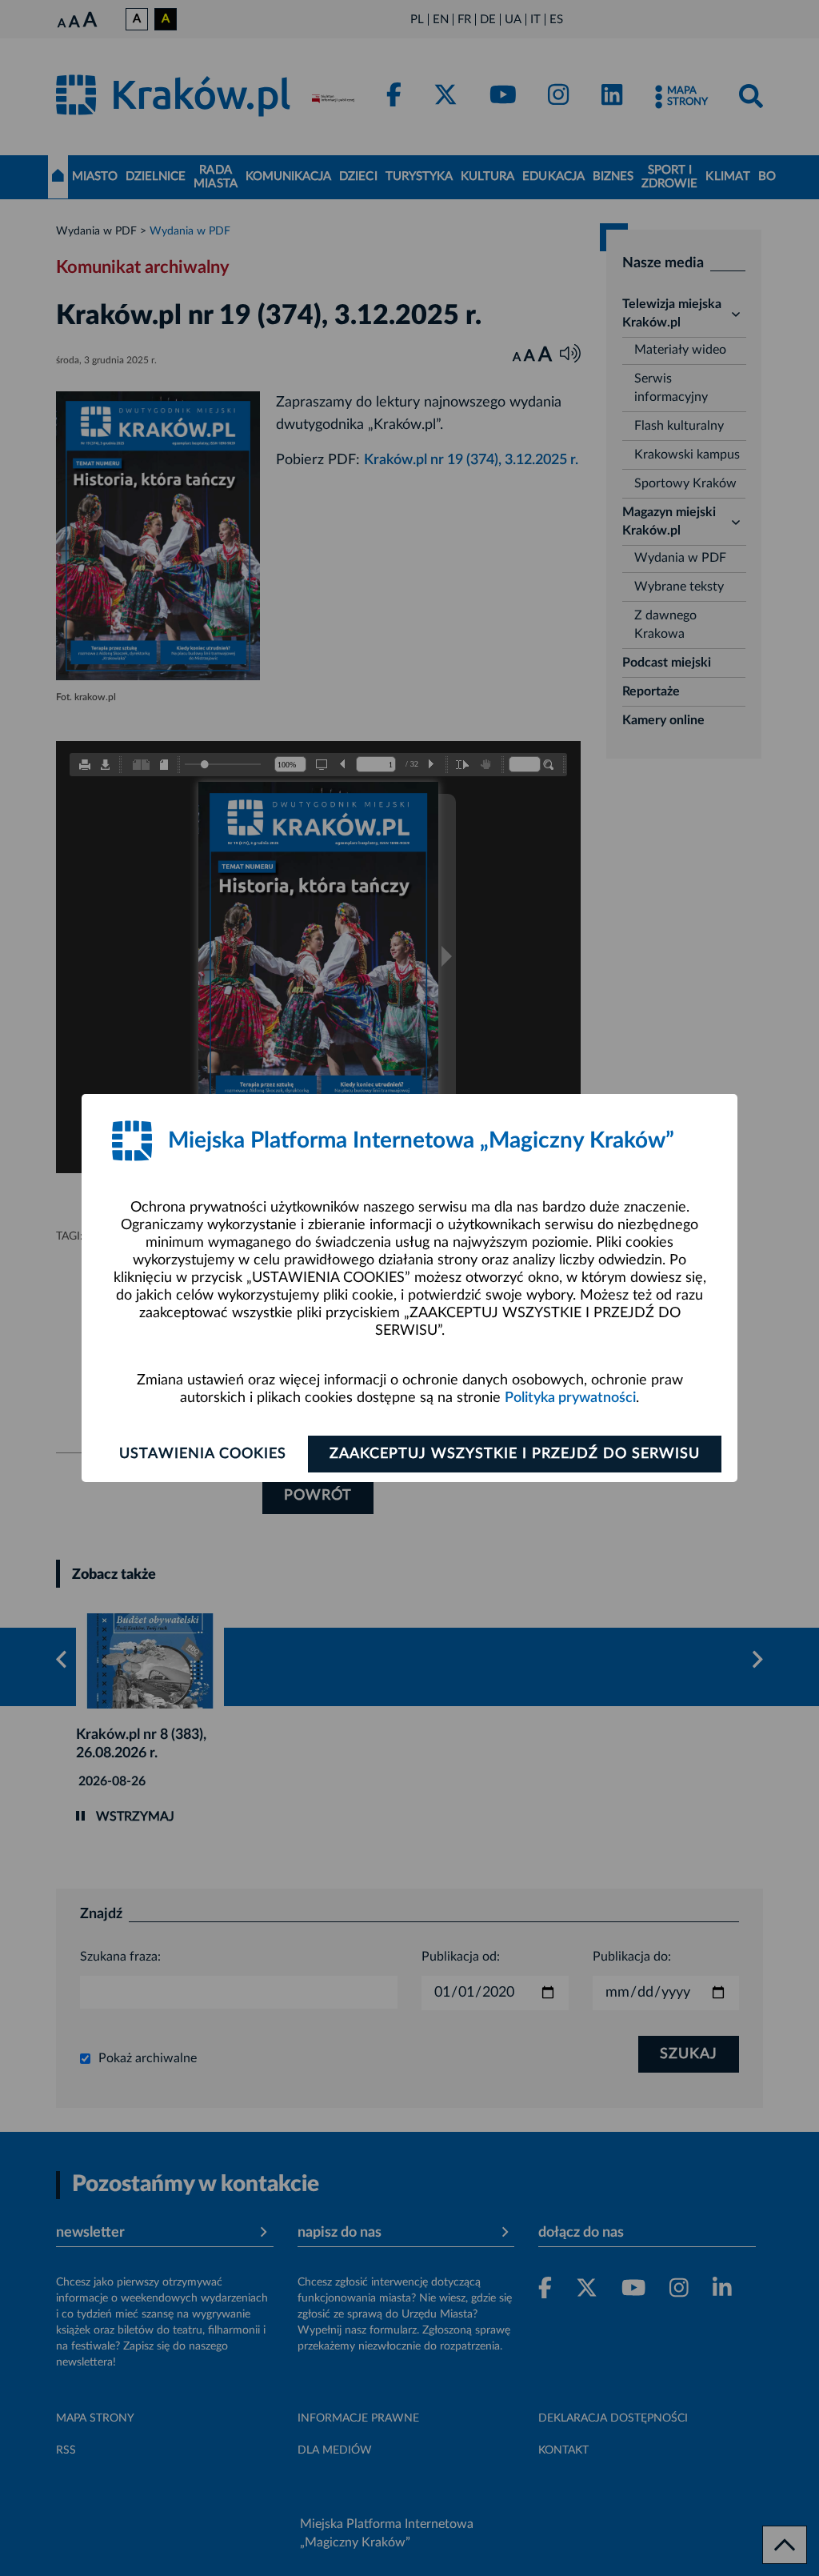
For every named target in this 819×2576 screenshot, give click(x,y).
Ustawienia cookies (203, 1454)
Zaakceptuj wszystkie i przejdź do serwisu (515, 1454)
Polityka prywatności (570, 1398)
